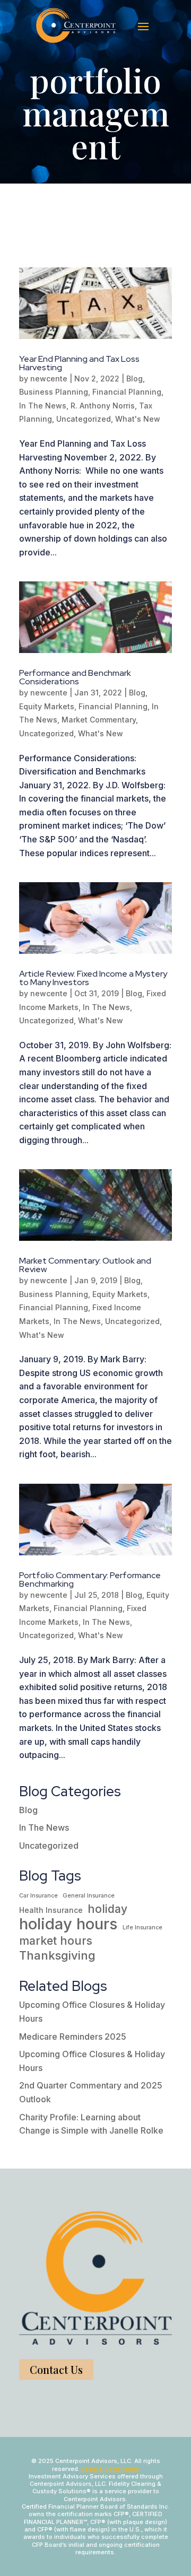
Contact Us (56, 2369)
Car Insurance (38, 1896)
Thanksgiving (57, 1956)
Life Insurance (142, 1927)
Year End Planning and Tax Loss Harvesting (79, 363)
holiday (107, 1909)
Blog (134, 378)
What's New (138, 419)
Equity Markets (47, 706)
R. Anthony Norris (103, 406)
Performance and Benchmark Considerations (75, 677)
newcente (49, 378)
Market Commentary (99, 720)
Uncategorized (84, 419)
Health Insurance (51, 1910)
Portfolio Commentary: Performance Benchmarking (90, 1579)
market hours (56, 1941)
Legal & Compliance (110, 2469)
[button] (143, 26)
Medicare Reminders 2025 (73, 2037)
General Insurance (89, 1896)
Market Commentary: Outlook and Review (85, 1265)
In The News (43, 406)
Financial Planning (127, 392)
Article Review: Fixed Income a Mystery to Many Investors (93, 978)
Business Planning (54, 392)
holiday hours (68, 1924)
